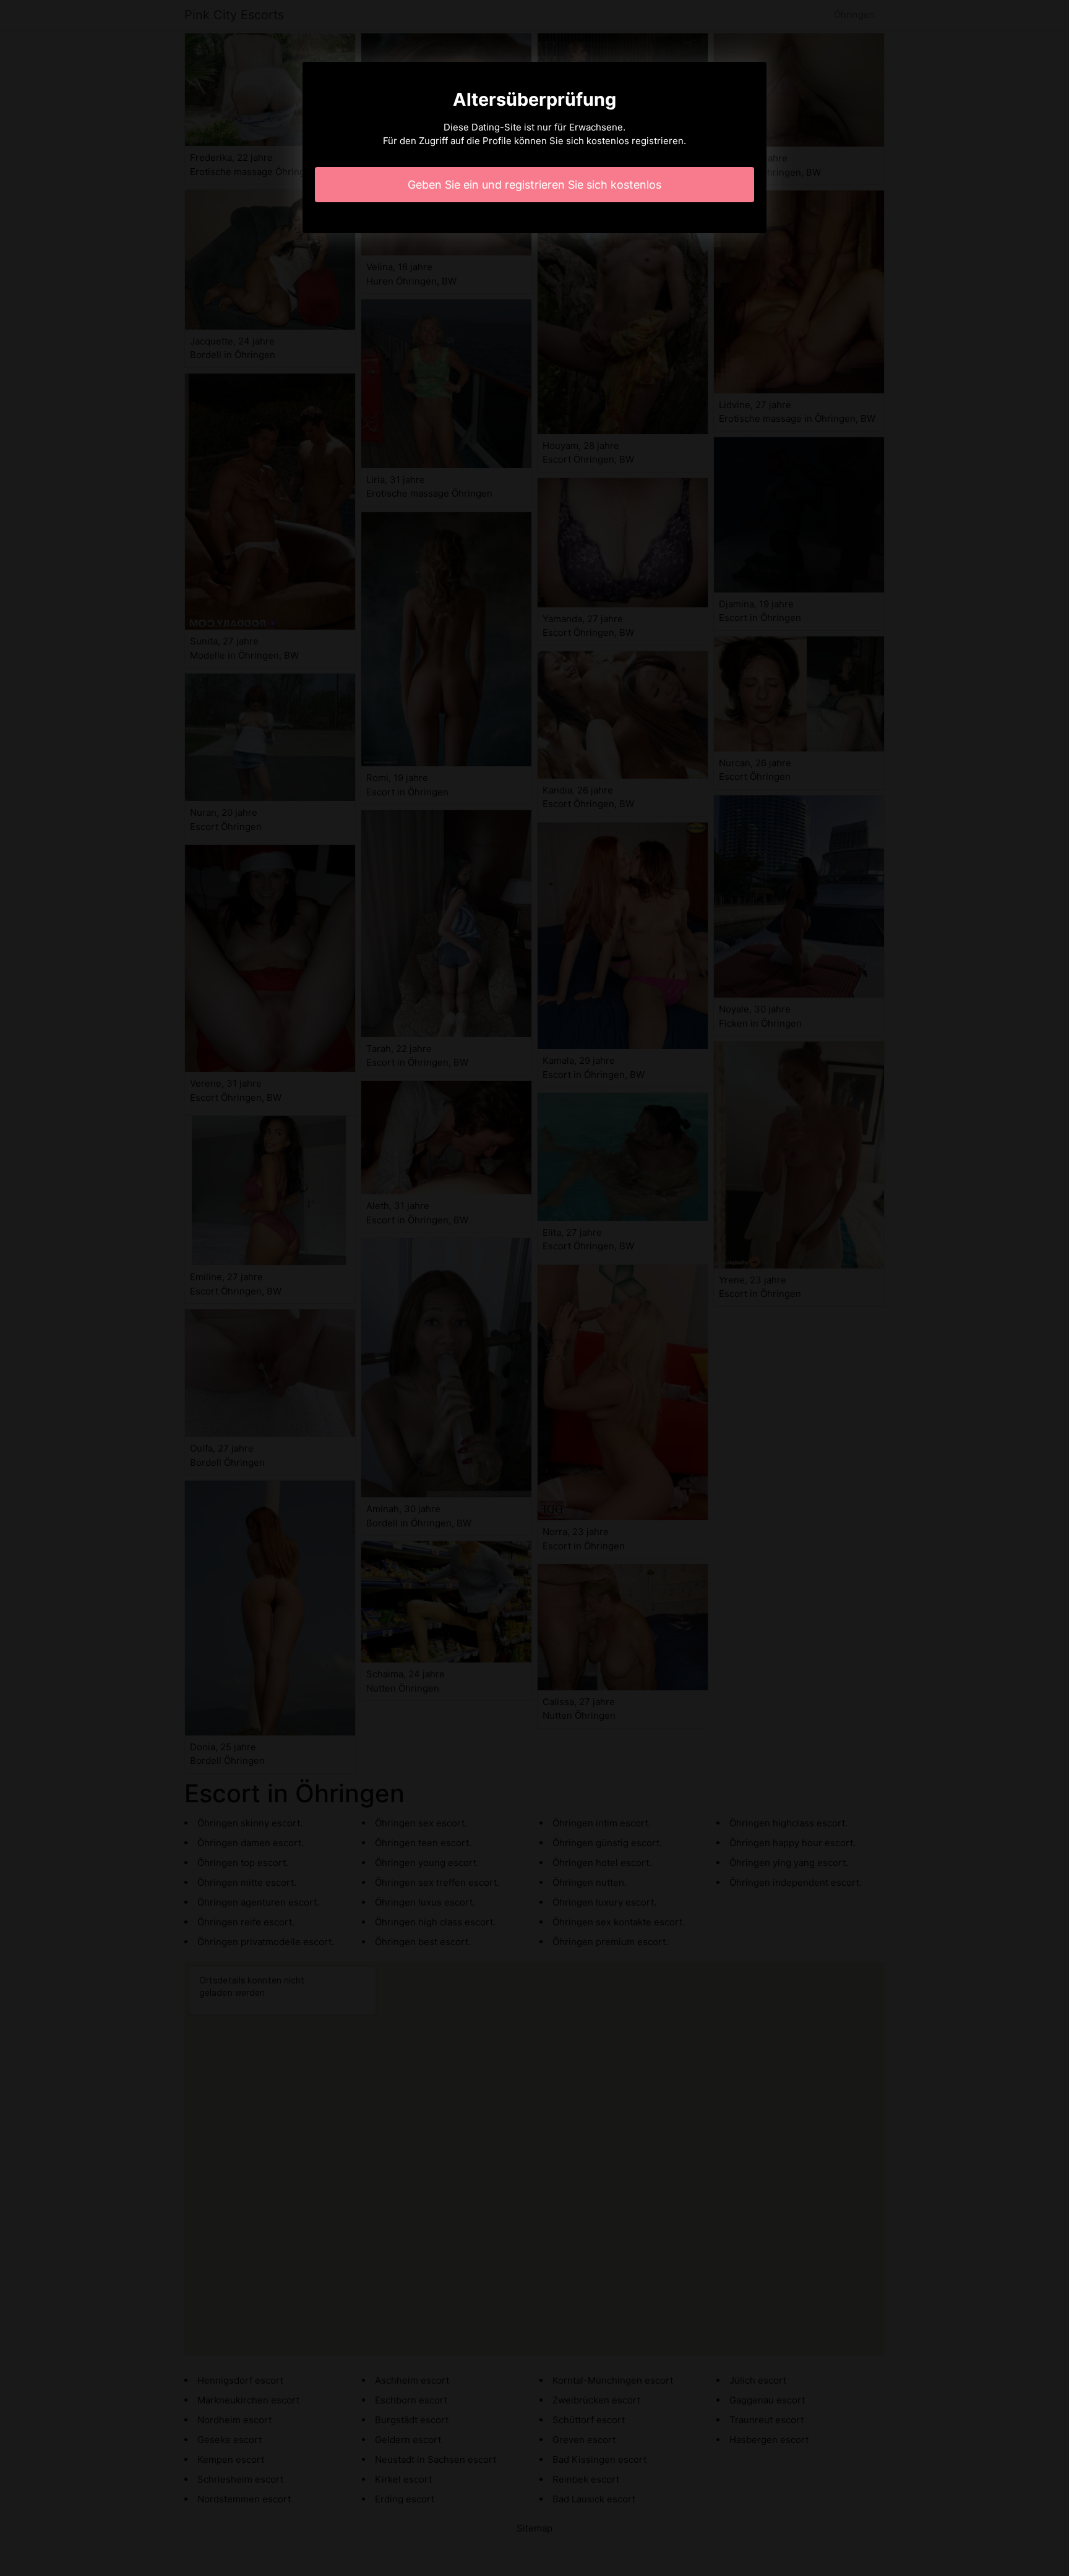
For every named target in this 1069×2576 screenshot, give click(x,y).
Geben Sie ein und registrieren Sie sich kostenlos (534, 185)
